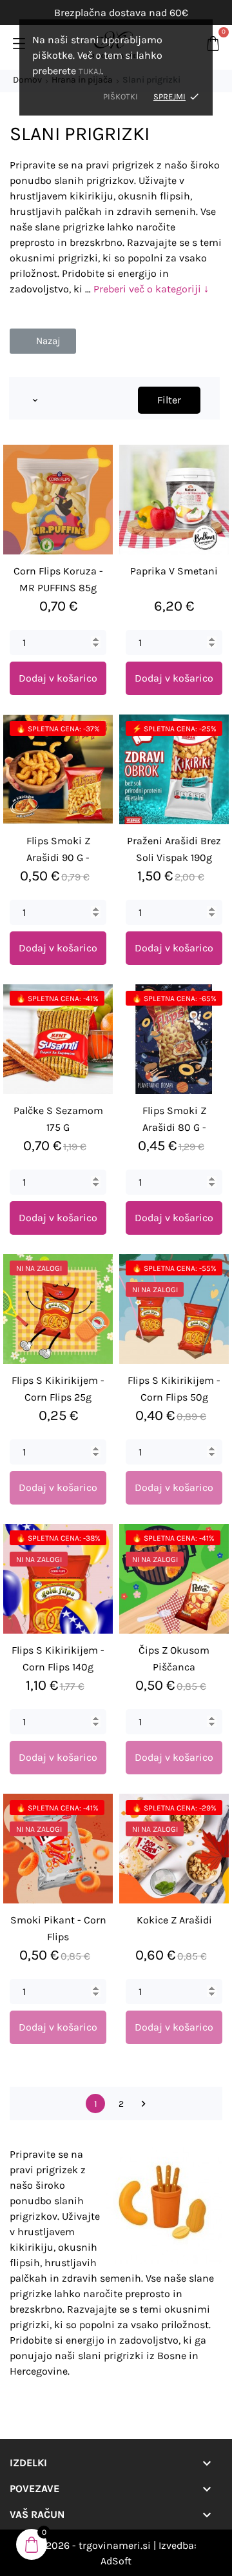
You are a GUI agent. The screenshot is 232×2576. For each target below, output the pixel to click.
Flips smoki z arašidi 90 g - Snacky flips (58, 857)
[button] (43, 341)
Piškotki (121, 96)
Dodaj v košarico (58, 678)
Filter (169, 400)
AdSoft (116, 2561)
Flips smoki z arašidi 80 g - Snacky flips (174, 1127)
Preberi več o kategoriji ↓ (151, 289)
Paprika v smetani (174, 571)
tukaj (90, 71)
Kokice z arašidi (174, 1920)
